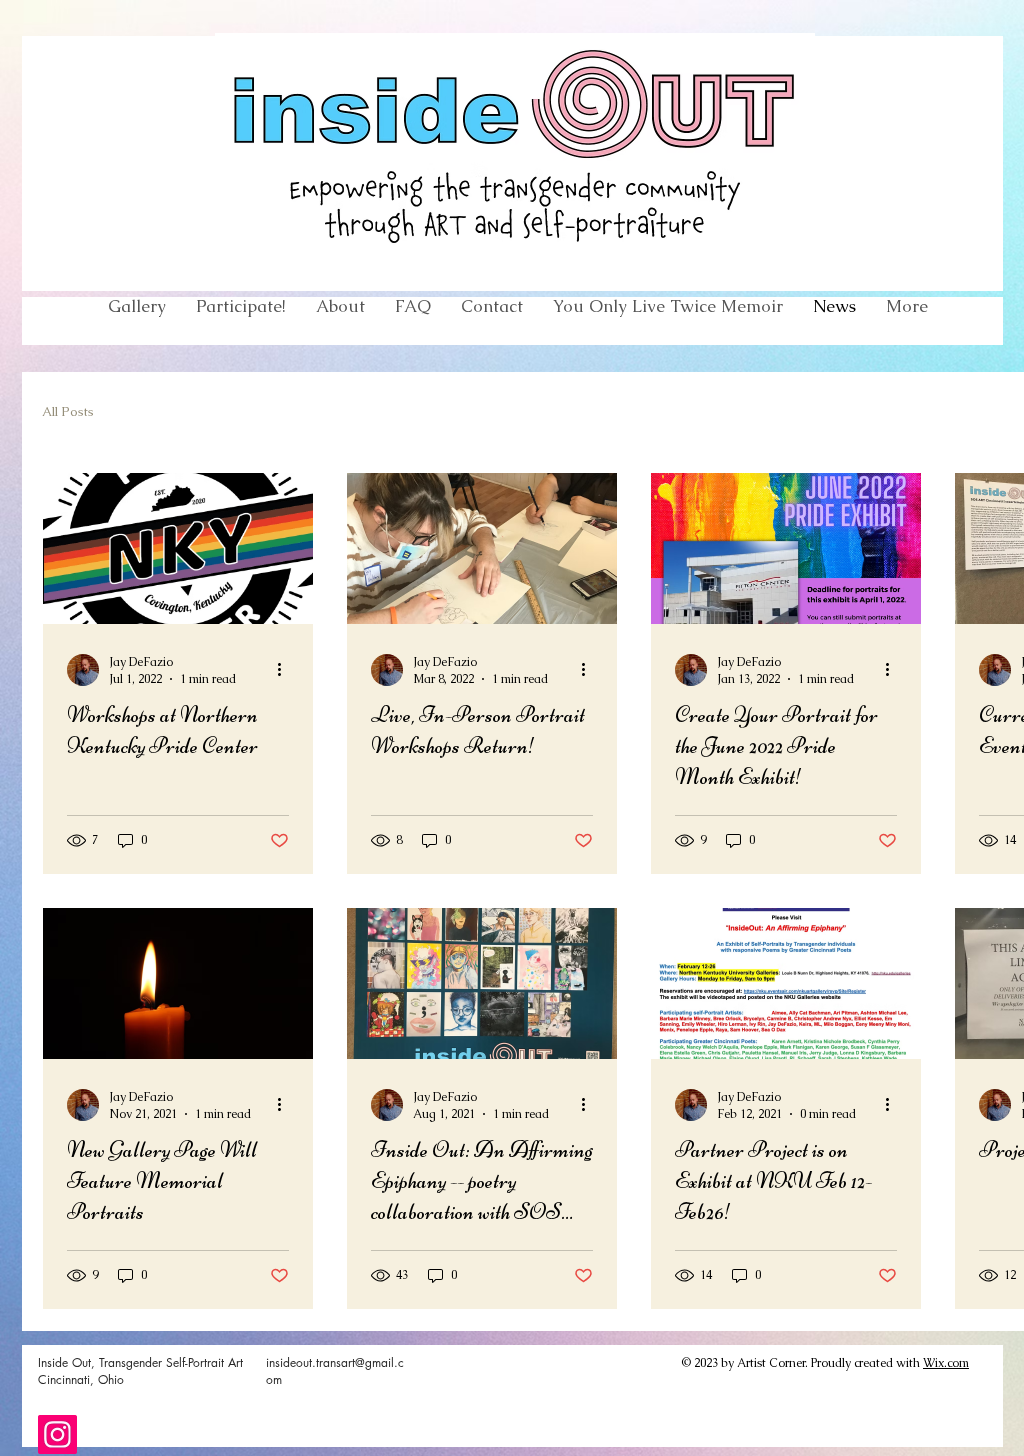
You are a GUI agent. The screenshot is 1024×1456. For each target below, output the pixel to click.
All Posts (68, 411)
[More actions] (286, 670)
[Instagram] (57, 1434)
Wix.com (946, 1363)
